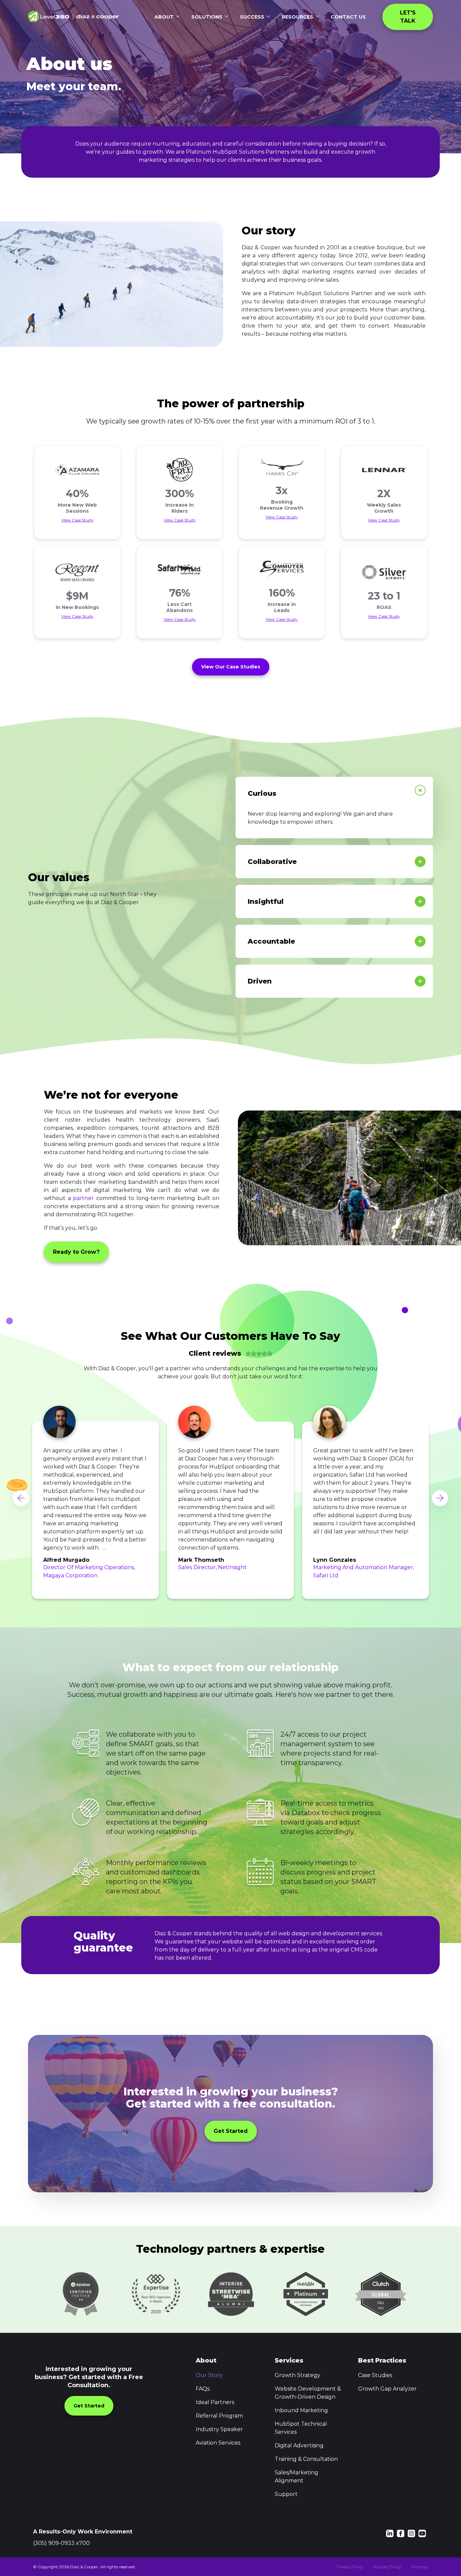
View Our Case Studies (231, 667)
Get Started (231, 2131)
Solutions (207, 17)
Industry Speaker (219, 2429)
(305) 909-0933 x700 (61, 2543)
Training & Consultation (306, 2459)
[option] (96, 1498)
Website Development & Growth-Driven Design (308, 2393)
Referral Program (219, 2416)
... (104, 1548)
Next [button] (440, 1498)
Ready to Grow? (76, 1252)
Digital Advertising (299, 2445)
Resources (297, 17)
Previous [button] (21, 1498)
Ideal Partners (215, 2402)
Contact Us (348, 17)
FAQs (203, 2389)
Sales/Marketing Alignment (296, 2477)
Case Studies (375, 2375)
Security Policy (387, 2567)
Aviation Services (218, 2443)
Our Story (209, 2375)
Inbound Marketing (301, 2410)
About (164, 17)
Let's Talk (409, 17)
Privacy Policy (350, 2567)
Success (252, 17)
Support (286, 2494)
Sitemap (419, 2567)
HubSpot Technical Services (301, 2428)
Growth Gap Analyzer (387, 2389)
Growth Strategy (297, 2375)
